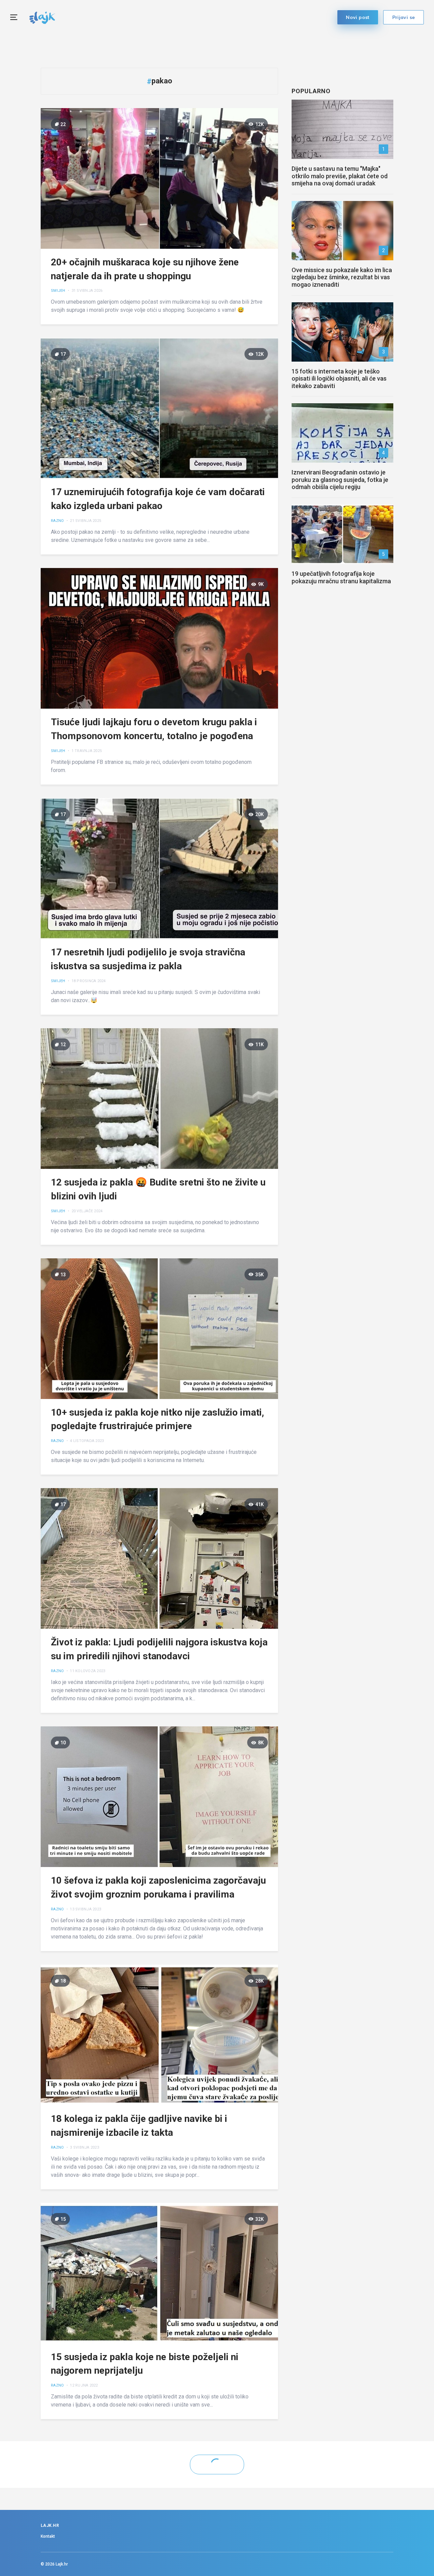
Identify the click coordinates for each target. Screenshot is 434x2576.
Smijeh (58, 291)
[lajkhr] (42, 17)
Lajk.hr (62, 2564)
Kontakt (48, 2536)
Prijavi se (404, 17)
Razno (57, 521)
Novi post (358, 17)
